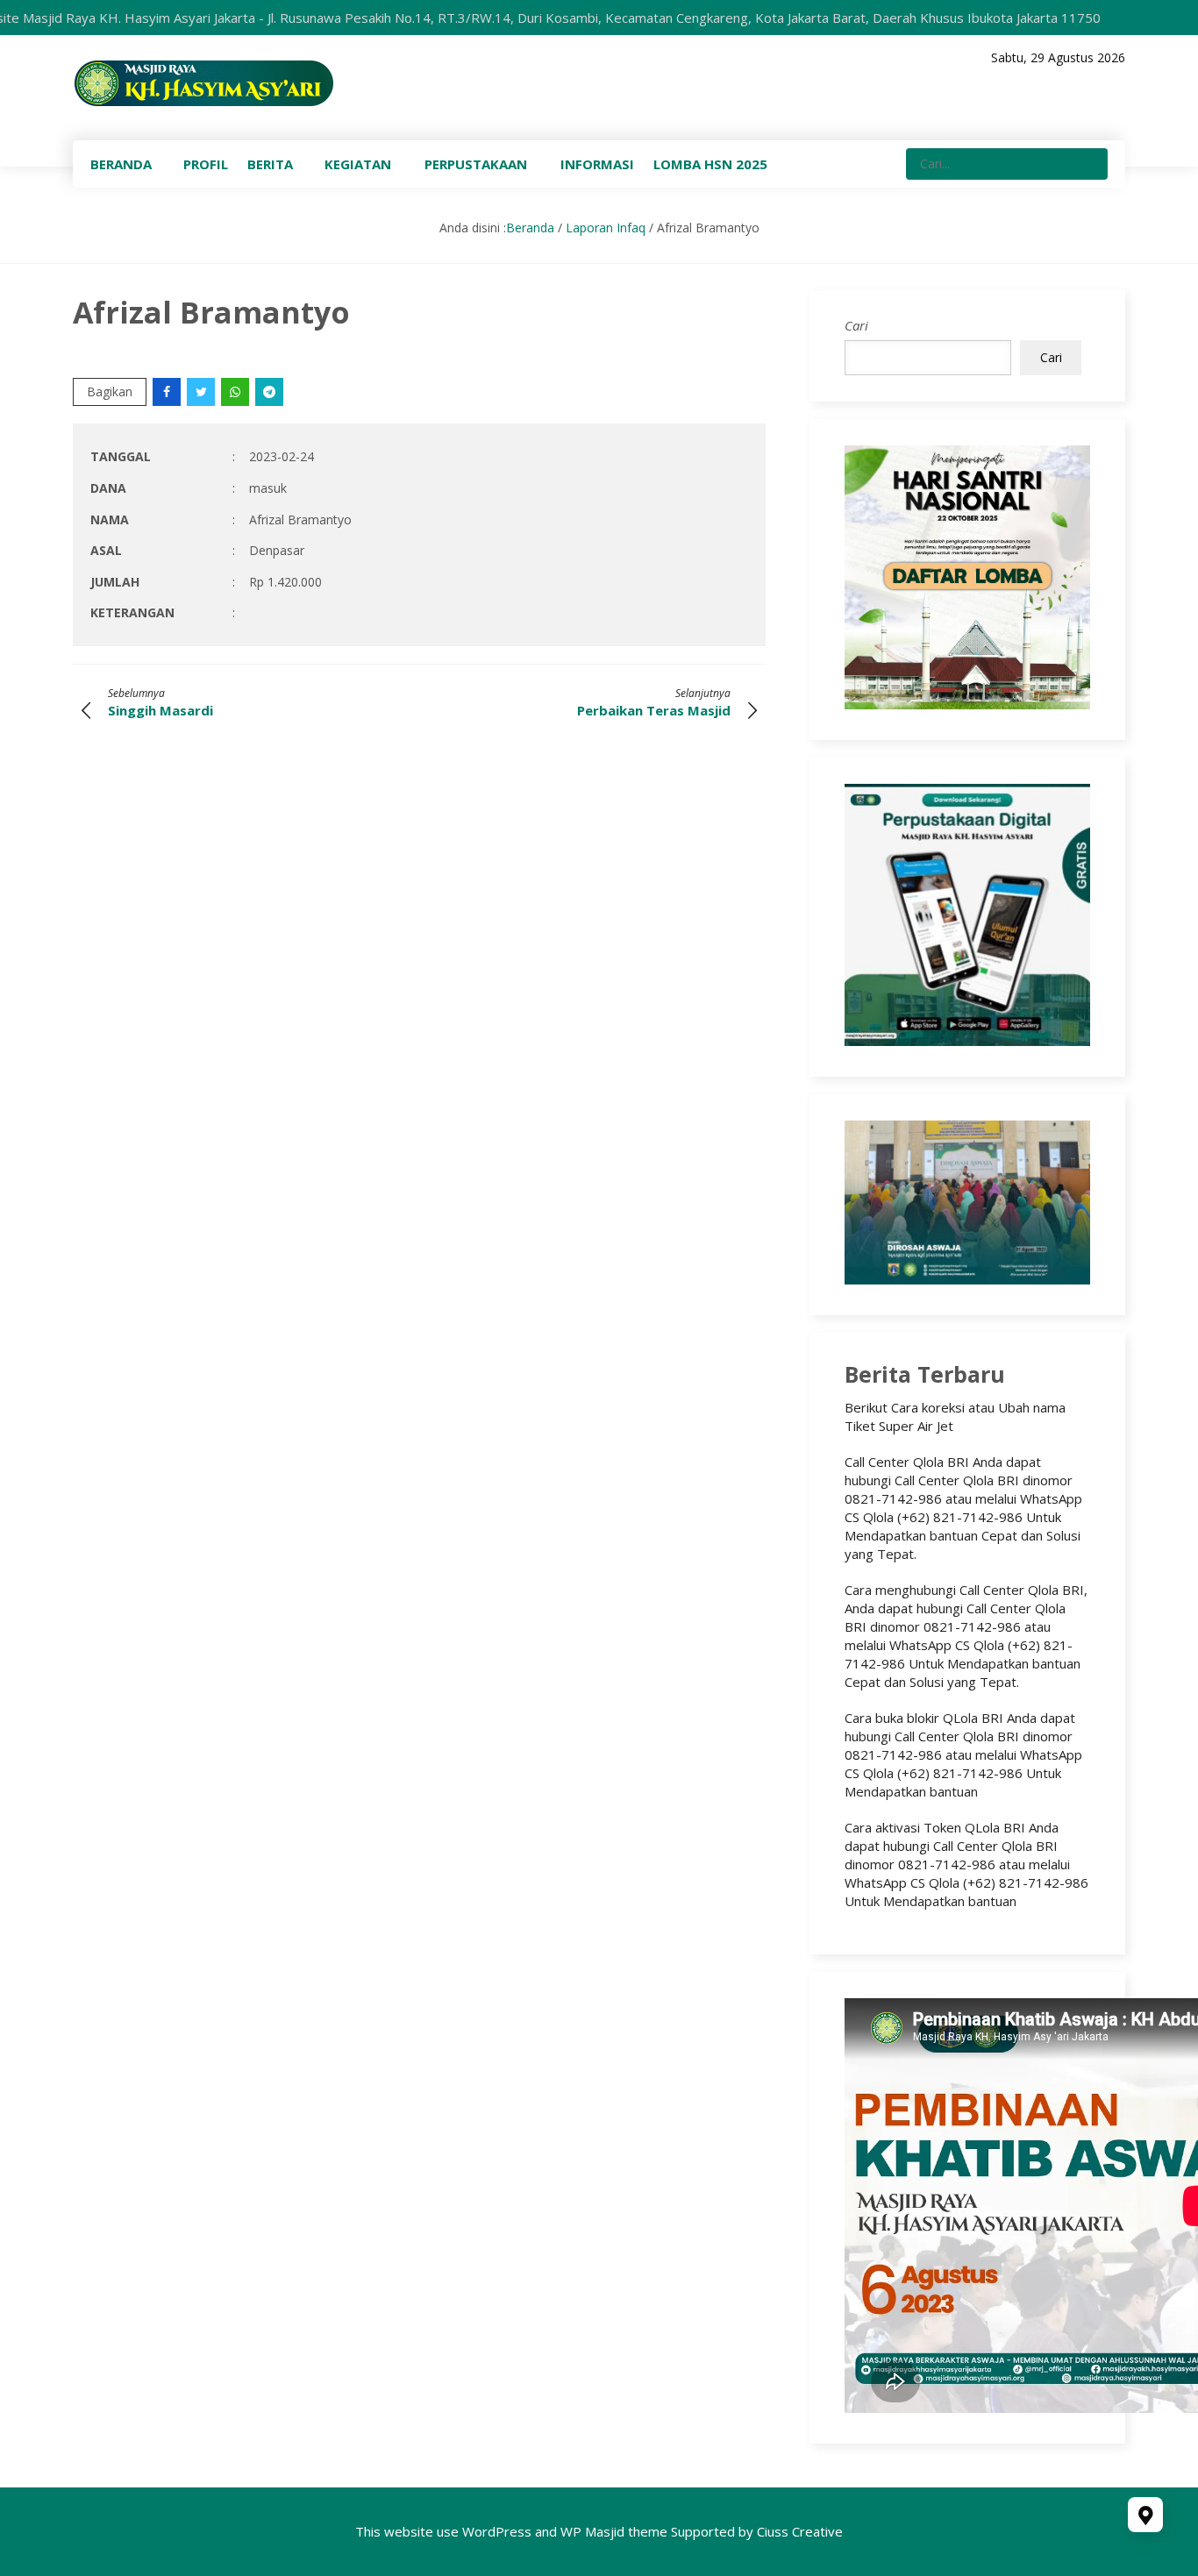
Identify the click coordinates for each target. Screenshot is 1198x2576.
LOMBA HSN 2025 (710, 164)
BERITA (270, 164)
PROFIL (206, 164)
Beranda (530, 228)
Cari (856, 325)
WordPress (497, 2531)
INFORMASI (597, 164)
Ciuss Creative (800, 2531)
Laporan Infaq (606, 228)
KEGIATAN (358, 164)
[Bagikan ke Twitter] (202, 391)
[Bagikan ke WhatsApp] (236, 391)
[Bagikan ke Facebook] (168, 391)
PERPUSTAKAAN (476, 164)
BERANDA (121, 164)
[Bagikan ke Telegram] (271, 391)
